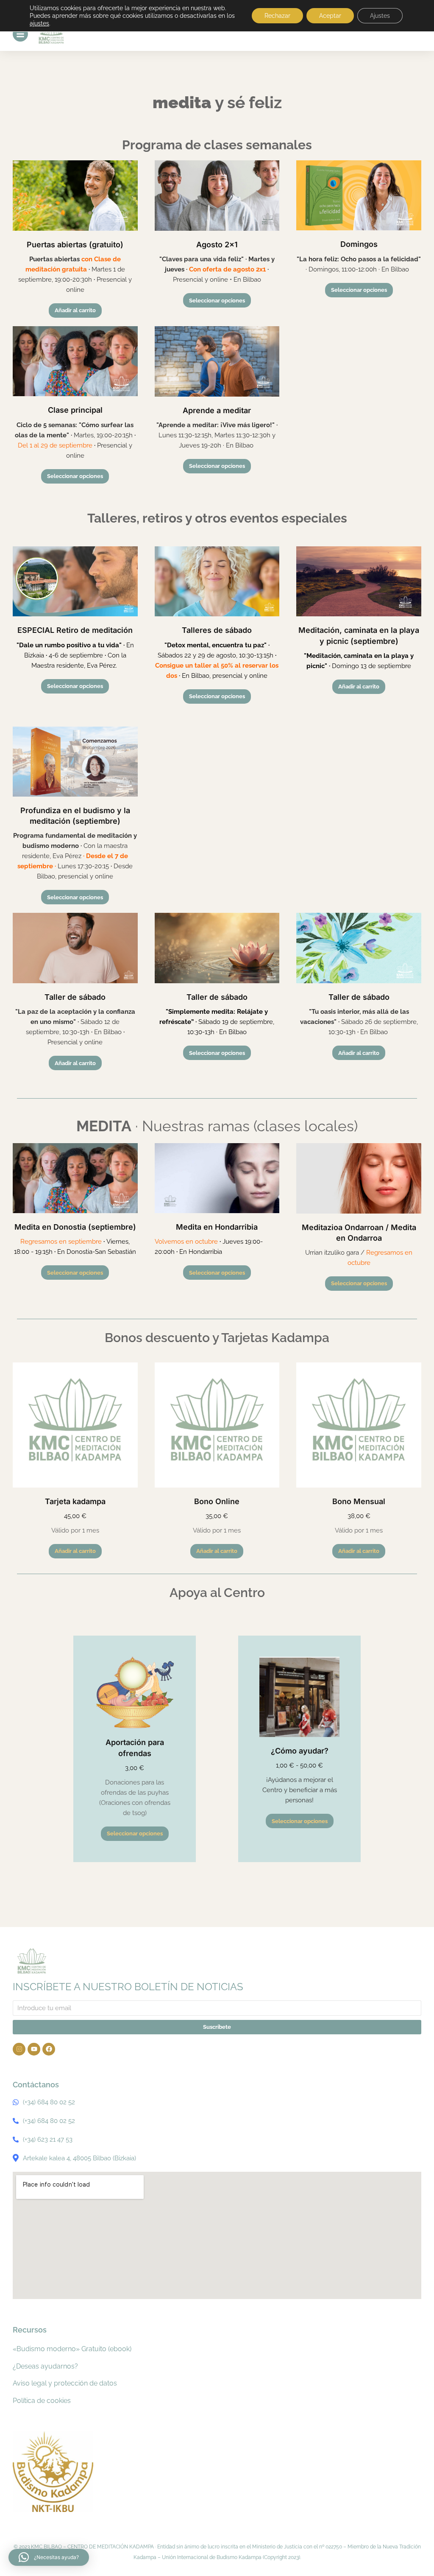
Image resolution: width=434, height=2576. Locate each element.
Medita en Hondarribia (217, 1227)
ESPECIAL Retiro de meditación (75, 630)
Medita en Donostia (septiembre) (75, 1227)
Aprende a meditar (217, 410)
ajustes (39, 23)
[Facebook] (49, 2049)
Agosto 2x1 (217, 245)
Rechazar (277, 16)
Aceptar (330, 16)
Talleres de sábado (217, 630)
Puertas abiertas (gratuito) (75, 245)
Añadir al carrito (75, 310)
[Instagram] (19, 2049)
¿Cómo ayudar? (300, 1751)
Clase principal (75, 410)
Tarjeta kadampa (75, 1501)
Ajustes (380, 16)
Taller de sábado (75, 997)
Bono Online (217, 1501)
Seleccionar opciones (217, 301)
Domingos (359, 244)
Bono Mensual (359, 1501)
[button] (49, 2557)
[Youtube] (34, 2049)
